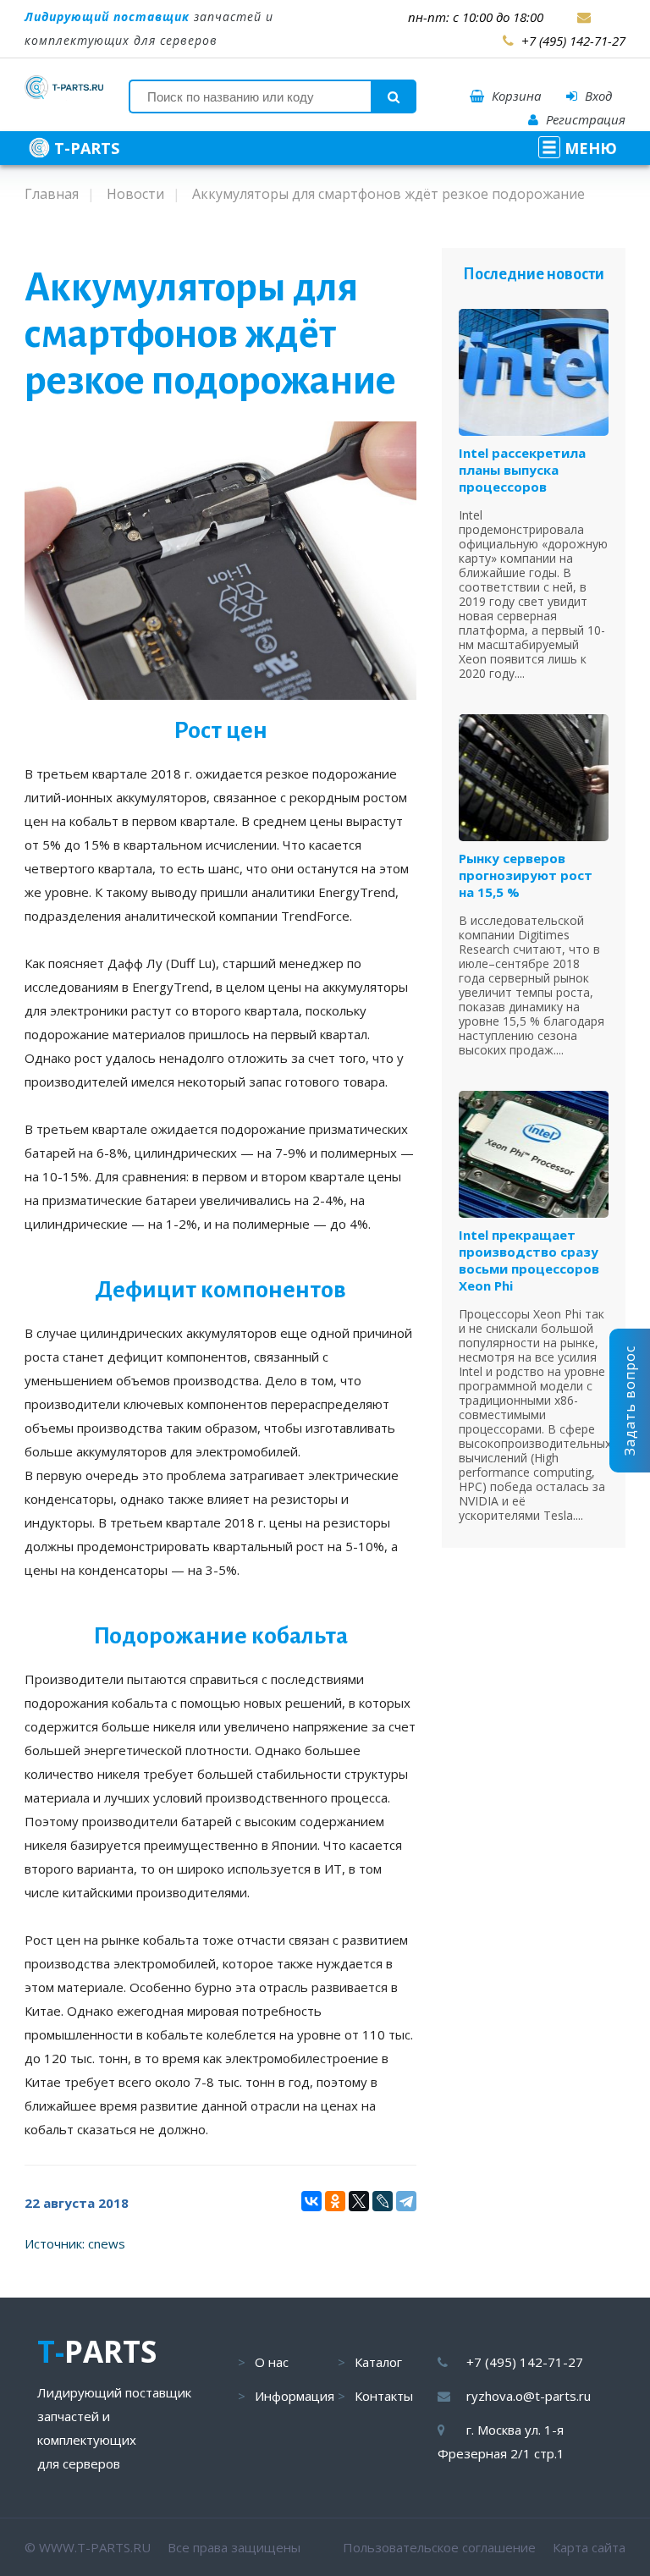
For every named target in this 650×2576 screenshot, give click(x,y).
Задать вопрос (630, 1401)
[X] (359, 2201)
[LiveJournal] (383, 2201)
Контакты (384, 2396)
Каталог (378, 2362)
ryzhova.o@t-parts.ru (529, 2396)
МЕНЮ (589, 148)
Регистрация (584, 119)
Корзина (515, 96)
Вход (597, 96)
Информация (295, 2396)
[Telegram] (406, 2201)
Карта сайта (589, 2547)
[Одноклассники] (335, 2201)
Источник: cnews (75, 2243)
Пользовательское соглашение (439, 2547)
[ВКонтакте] (311, 2201)
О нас (272, 2362)
